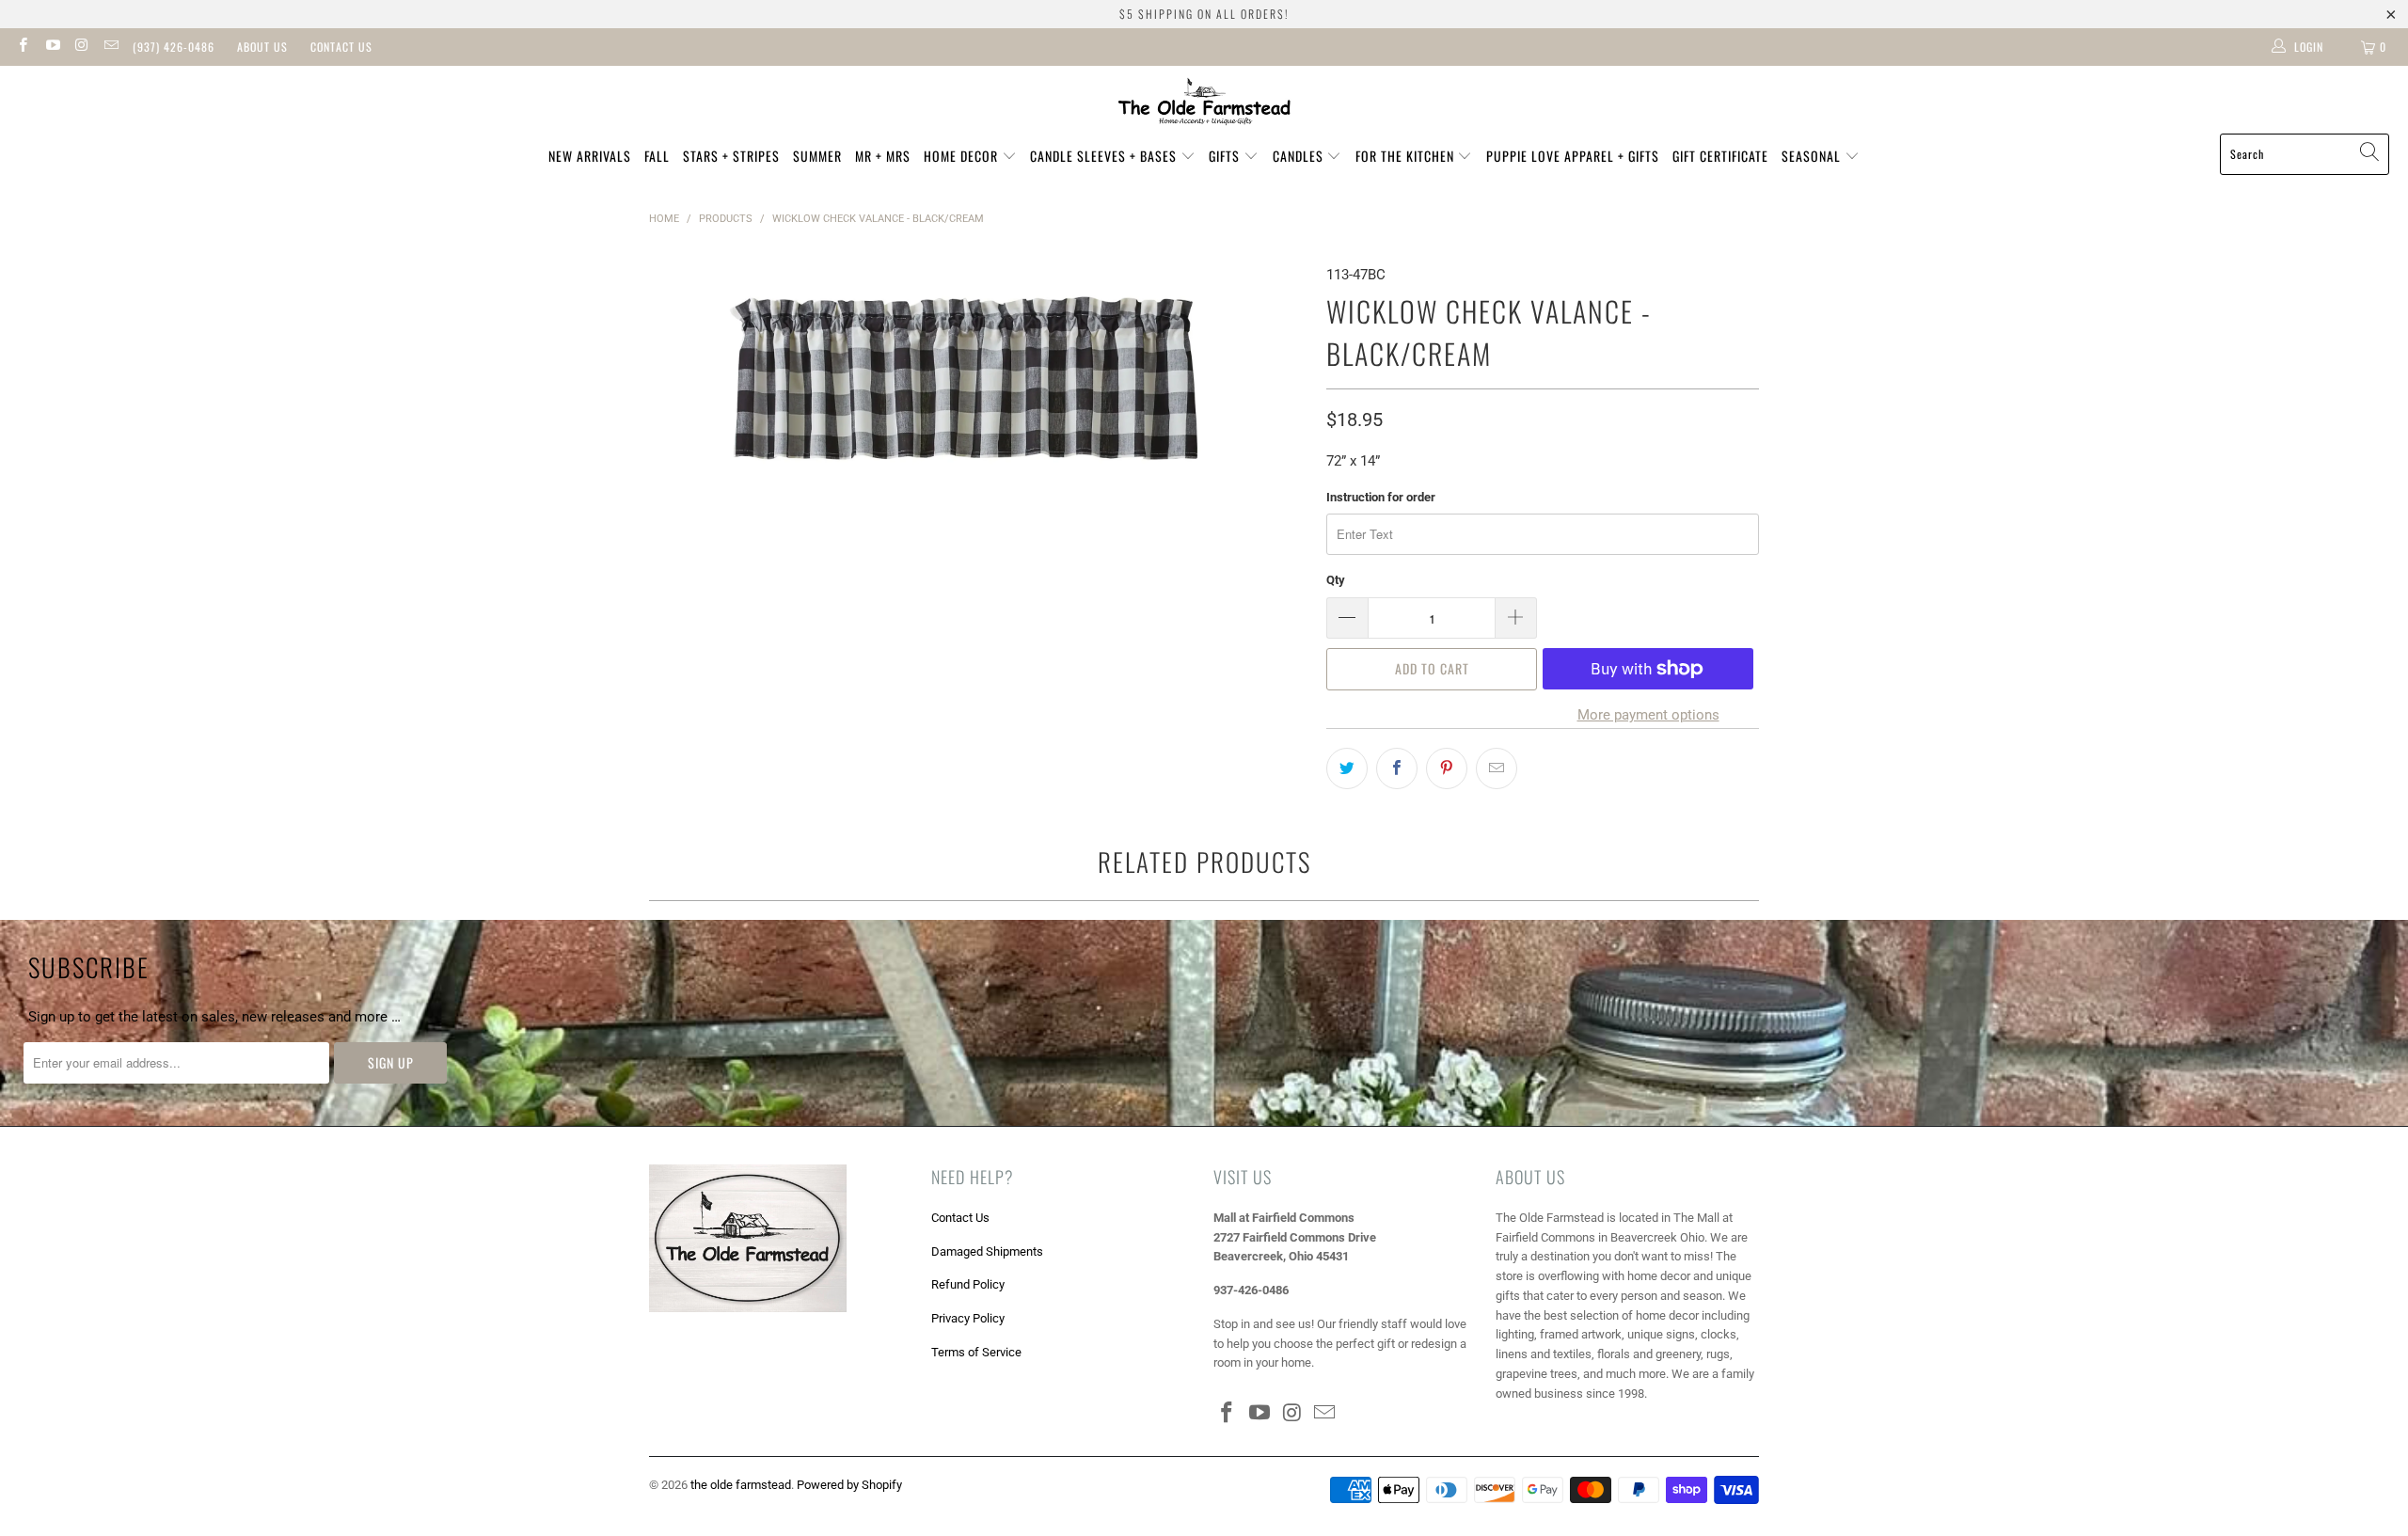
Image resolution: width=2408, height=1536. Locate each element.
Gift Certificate (1720, 156)
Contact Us (341, 47)
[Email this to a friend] (1497, 768)
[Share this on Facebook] (1397, 768)
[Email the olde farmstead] (111, 47)
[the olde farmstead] (1204, 104)
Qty (1336, 580)
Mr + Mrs (883, 156)
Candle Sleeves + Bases (1105, 156)
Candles (1300, 156)
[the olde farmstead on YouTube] (51, 47)
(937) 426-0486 (174, 47)
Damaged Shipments (987, 1251)
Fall (657, 156)
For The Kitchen (1407, 156)
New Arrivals (590, 156)
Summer (817, 156)
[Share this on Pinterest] (1447, 768)
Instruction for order (1381, 497)
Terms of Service (976, 1352)
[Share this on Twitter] (1347, 768)
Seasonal (1813, 156)
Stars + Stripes (731, 156)
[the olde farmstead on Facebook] (22, 47)
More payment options (1648, 715)
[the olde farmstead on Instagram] (81, 47)
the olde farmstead (741, 1485)
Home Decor (963, 156)
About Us (262, 47)
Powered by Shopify (849, 1485)
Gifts (1226, 156)
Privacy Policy (968, 1318)
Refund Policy (968, 1284)
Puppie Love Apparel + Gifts (1573, 156)
